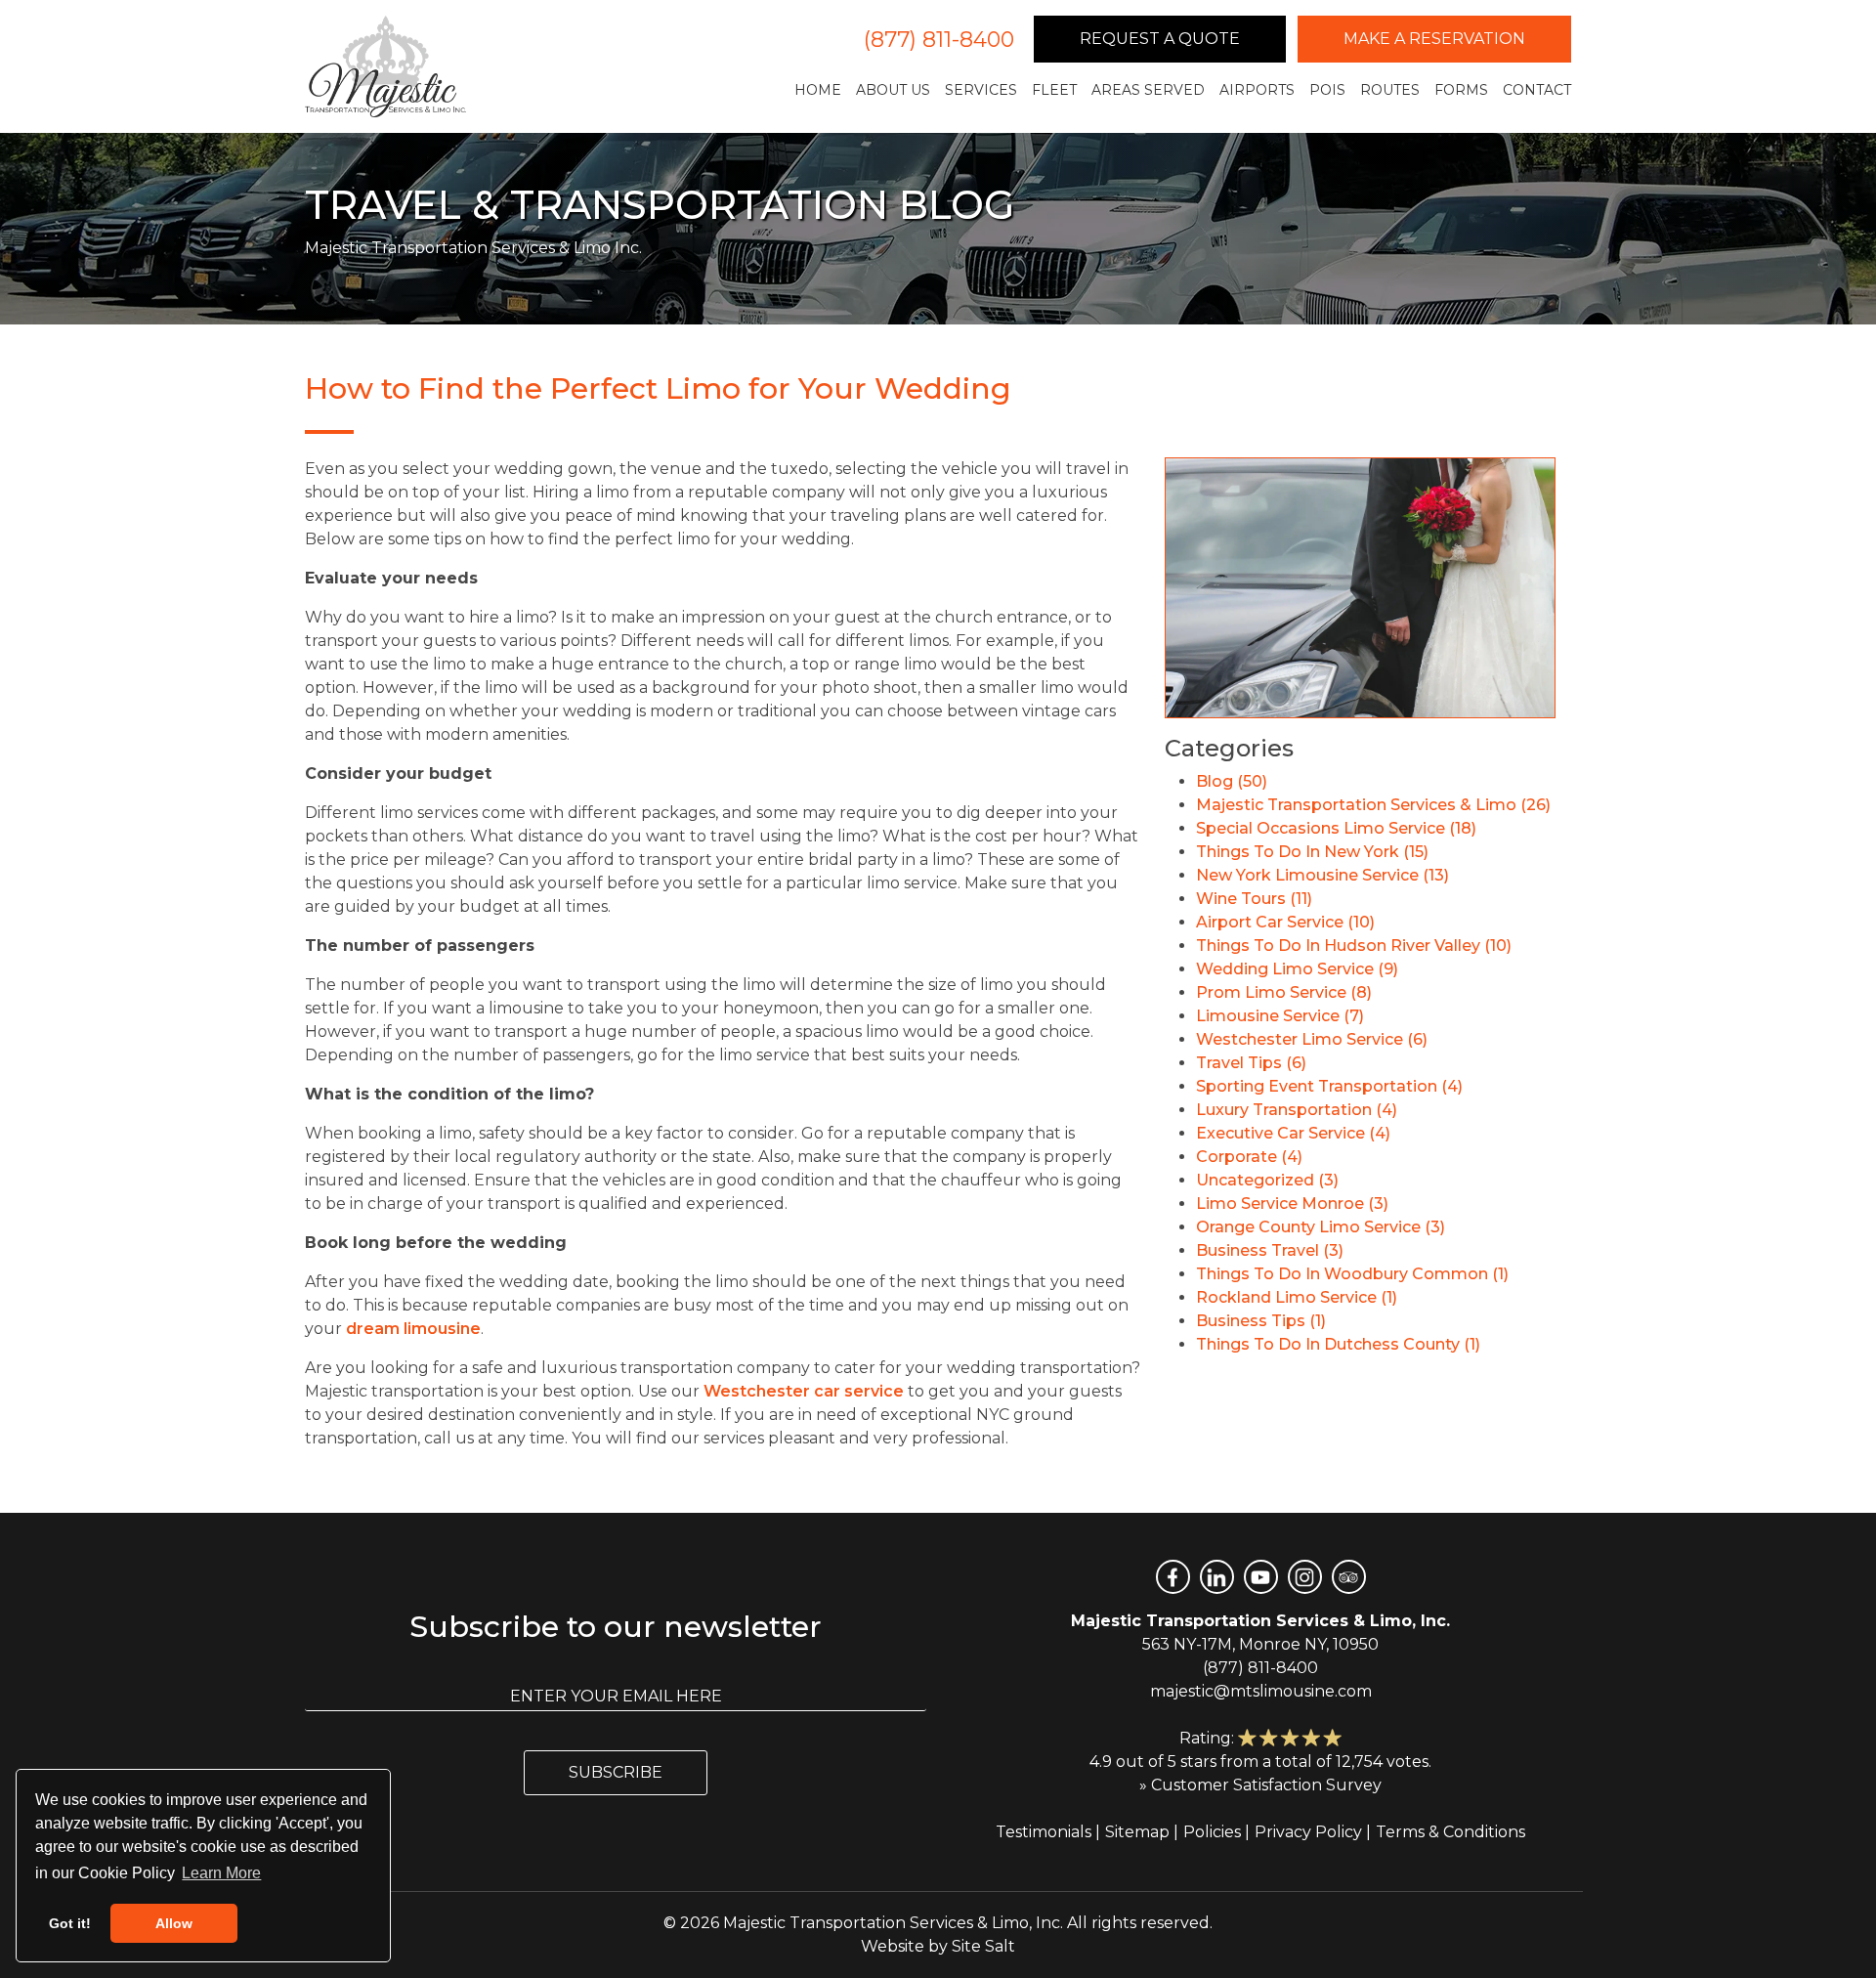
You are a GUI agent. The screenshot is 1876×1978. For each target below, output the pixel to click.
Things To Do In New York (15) (1312, 852)
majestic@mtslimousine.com (1261, 1691)
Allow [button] (174, 1923)
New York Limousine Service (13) (1322, 875)
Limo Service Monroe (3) (1292, 1204)
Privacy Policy (1308, 1832)
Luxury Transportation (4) (1297, 1110)
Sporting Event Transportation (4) (1329, 1086)
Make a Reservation (1434, 39)
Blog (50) (1232, 781)
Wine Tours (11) (1254, 899)
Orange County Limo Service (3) (1321, 1227)
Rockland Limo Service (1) (1297, 1297)
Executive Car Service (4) (1293, 1133)
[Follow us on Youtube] (1261, 1577)
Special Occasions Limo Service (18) (1336, 828)
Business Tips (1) (1261, 1321)
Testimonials (1044, 1832)
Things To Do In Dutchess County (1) (1338, 1344)
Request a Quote (1160, 39)
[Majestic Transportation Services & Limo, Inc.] (385, 66)
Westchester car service (804, 1391)
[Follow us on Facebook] (1173, 1577)
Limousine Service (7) (1280, 1016)
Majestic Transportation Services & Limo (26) (1373, 805)
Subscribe (616, 1772)
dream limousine (413, 1329)
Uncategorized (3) (1267, 1180)
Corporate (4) (1249, 1157)
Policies (1212, 1832)
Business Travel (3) (1270, 1250)
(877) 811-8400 (939, 40)
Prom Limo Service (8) (1284, 992)
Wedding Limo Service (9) (1297, 969)
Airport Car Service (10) (1285, 922)
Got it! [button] (70, 1923)
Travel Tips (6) (1251, 1063)
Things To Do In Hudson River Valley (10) (1354, 946)
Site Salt (983, 1946)
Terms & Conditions (1450, 1832)
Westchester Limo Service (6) (1312, 1039)
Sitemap (1137, 1832)
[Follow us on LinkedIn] (1217, 1577)
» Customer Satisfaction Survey (1260, 1785)
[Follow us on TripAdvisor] (1349, 1577)
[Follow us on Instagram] (1305, 1577)
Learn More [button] (221, 1873)
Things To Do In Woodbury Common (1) (1352, 1274)
